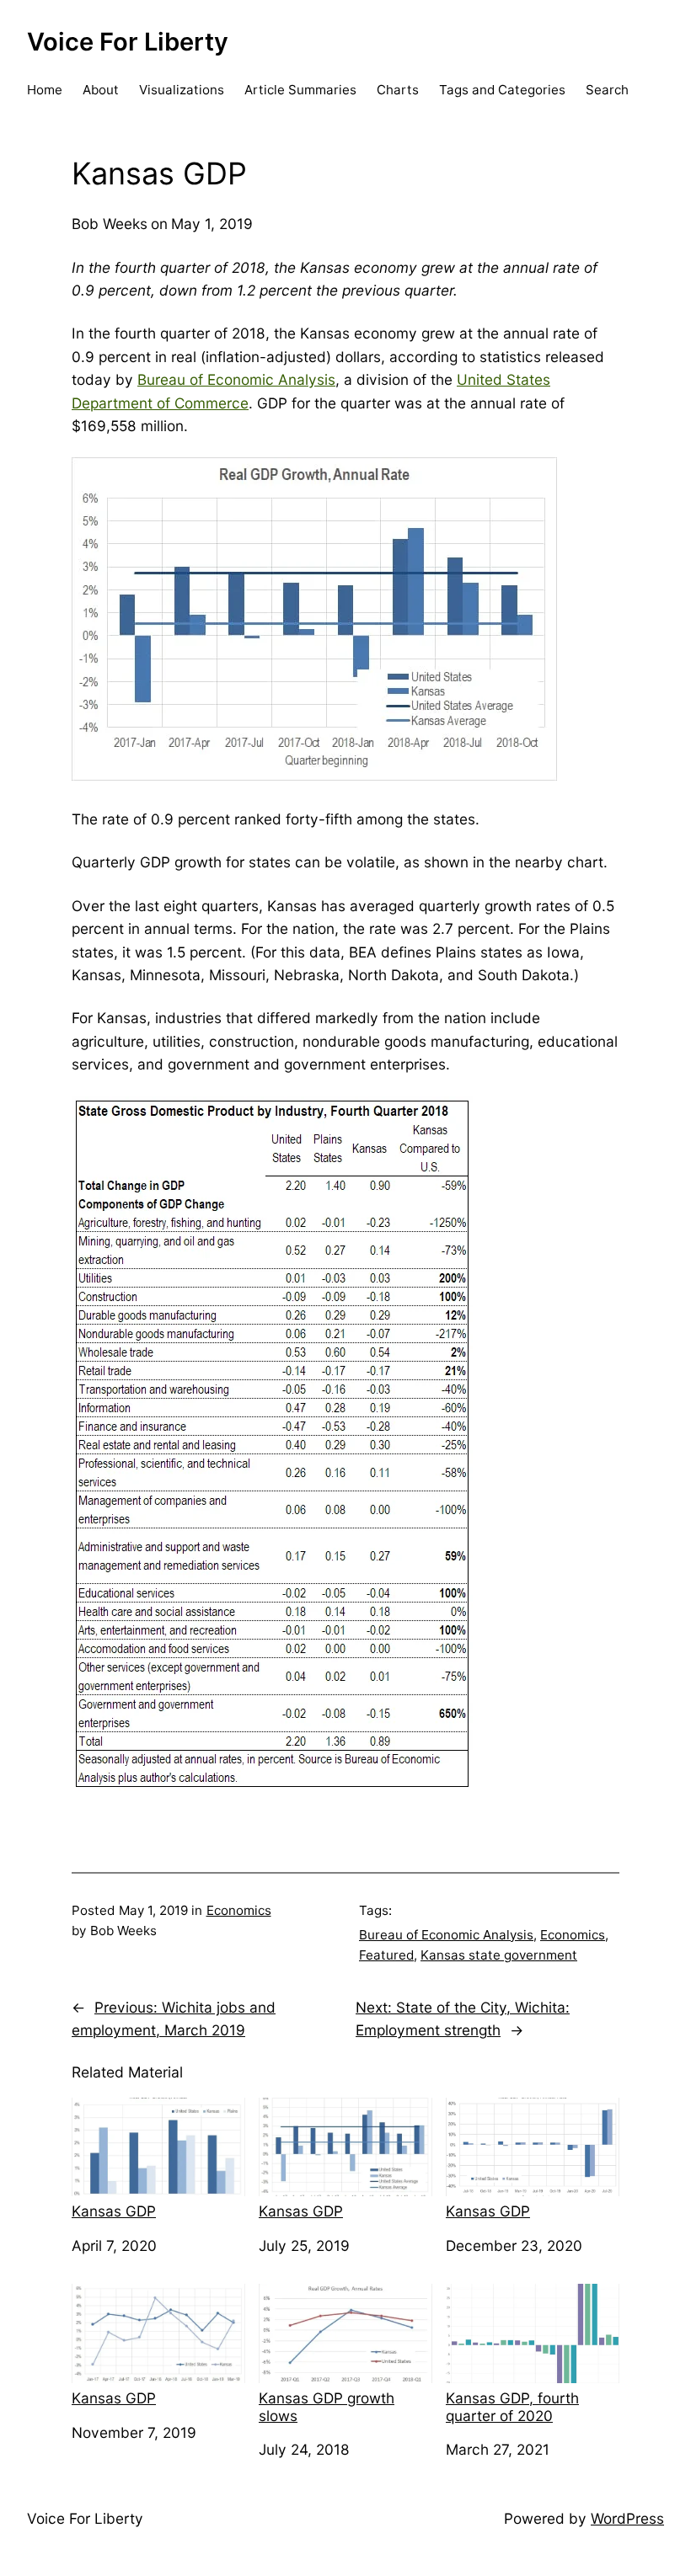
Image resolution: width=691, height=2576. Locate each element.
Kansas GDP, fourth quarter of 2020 (512, 2407)
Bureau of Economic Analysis (236, 379)
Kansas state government (499, 1955)
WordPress (627, 2518)
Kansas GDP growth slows (327, 2407)
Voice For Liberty (128, 42)
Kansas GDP (114, 2211)
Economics (239, 1910)
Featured (386, 1955)
